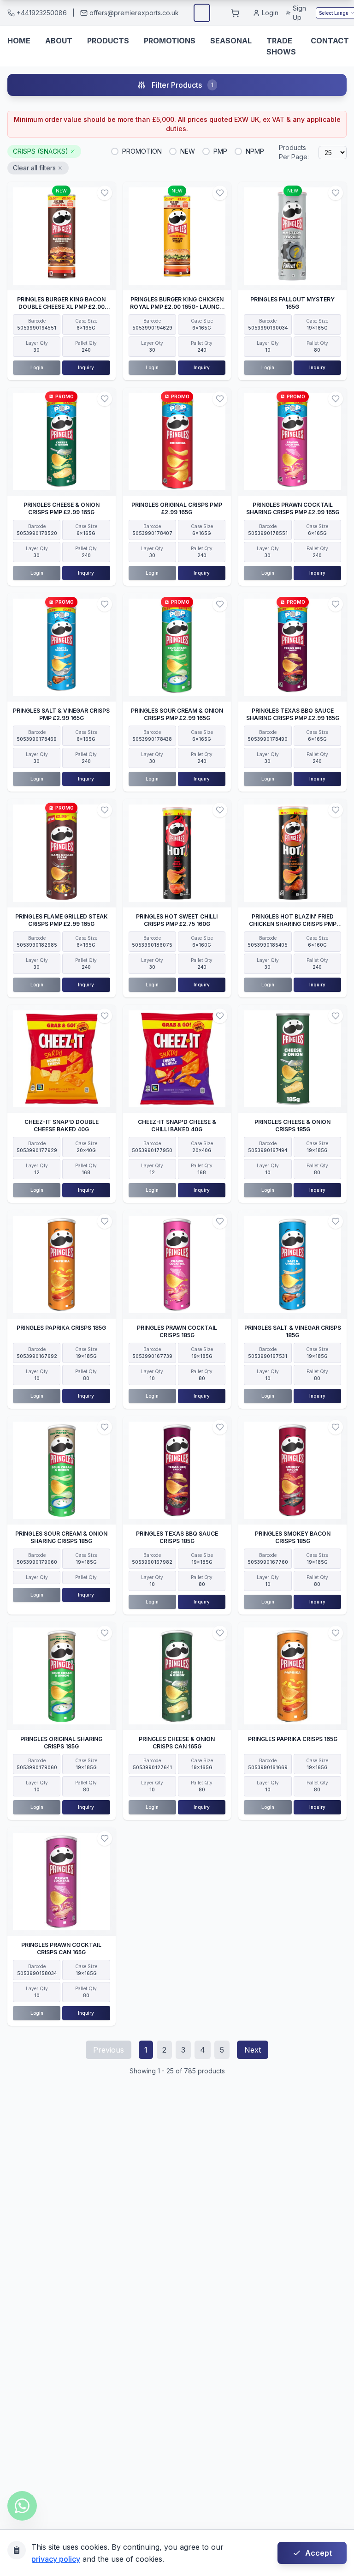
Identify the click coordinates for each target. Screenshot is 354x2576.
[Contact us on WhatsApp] (22, 2506)
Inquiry (86, 367)
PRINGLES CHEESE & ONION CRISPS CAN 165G (177, 1743)
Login (270, 13)
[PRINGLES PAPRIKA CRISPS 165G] (292, 1676)
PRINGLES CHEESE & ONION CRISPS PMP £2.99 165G (62, 508)
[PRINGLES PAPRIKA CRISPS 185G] (62, 1264)
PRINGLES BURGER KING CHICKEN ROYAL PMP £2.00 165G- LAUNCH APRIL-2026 (177, 307)
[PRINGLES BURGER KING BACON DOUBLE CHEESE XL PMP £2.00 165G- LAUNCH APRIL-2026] (62, 236)
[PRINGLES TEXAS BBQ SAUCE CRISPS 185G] (177, 1470)
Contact (330, 41)
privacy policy (56, 2559)
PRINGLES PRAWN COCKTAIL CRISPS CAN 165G (61, 1949)
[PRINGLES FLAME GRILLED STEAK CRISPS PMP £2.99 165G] (62, 853)
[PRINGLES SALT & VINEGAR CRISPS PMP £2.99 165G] (62, 647)
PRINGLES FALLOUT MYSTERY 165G (292, 303)
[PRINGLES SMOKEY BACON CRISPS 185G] (292, 1470)
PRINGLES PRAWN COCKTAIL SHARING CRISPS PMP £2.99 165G (293, 508)
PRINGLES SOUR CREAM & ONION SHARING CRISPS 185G (61, 1537)
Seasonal (231, 41)
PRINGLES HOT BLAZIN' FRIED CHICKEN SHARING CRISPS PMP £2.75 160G (293, 924)
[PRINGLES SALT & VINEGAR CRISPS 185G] (292, 1264)
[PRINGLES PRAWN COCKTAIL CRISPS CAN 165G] (62, 1882)
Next (253, 2050)
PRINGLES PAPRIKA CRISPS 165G (293, 1739)
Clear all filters (34, 168)
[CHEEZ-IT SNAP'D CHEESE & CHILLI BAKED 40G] (177, 1059)
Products (108, 41)
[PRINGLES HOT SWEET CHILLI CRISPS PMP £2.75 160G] (177, 853)
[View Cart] (235, 13)
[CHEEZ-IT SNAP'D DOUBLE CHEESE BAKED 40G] (62, 1059)
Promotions (170, 41)
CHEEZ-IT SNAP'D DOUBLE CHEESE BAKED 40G (62, 1126)
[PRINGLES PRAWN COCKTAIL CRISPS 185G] (177, 1264)
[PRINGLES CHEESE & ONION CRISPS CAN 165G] (177, 1676)
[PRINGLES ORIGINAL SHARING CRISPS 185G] (62, 1676)
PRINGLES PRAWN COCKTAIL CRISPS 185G (177, 1331)
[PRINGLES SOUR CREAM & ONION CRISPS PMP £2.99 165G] (177, 647)
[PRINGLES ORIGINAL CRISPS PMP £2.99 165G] (177, 442)
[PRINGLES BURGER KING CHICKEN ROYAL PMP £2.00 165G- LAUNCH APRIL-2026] (177, 236)
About (59, 41)
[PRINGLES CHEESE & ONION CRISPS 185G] (292, 1059)
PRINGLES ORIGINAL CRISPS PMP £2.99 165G (177, 508)
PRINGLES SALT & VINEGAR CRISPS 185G (293, 1331)
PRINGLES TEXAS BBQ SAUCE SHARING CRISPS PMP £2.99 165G (293, 714)
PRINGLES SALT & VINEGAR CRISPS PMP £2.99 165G (61, 714)
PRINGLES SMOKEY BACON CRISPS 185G (293, 1537)
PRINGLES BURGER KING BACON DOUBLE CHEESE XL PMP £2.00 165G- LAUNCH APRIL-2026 (61, 307)
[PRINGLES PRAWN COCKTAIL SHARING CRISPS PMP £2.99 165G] (292, 442)
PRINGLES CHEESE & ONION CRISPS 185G (292, 1126)
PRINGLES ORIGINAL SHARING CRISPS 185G (61, 1743)
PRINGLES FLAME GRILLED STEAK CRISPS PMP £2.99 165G (62, 920)
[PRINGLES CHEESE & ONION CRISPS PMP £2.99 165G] (62, 442)
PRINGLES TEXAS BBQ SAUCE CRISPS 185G (177, 1537)
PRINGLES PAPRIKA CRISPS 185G (61, 1328)
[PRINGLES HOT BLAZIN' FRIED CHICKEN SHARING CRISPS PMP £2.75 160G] (292, 853)
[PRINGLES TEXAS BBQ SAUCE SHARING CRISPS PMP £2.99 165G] (292, 647)
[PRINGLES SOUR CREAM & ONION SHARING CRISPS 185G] (62, 1470)
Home (19, 41)
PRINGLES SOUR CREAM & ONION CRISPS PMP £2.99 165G (177, 714)
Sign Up (299, 13)
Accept (319, 2553)
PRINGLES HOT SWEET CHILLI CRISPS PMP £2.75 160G (177, 920)
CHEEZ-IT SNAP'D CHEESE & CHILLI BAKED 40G (177, 1126)
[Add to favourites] (105, 193)
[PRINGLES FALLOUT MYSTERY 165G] (292, 236)
